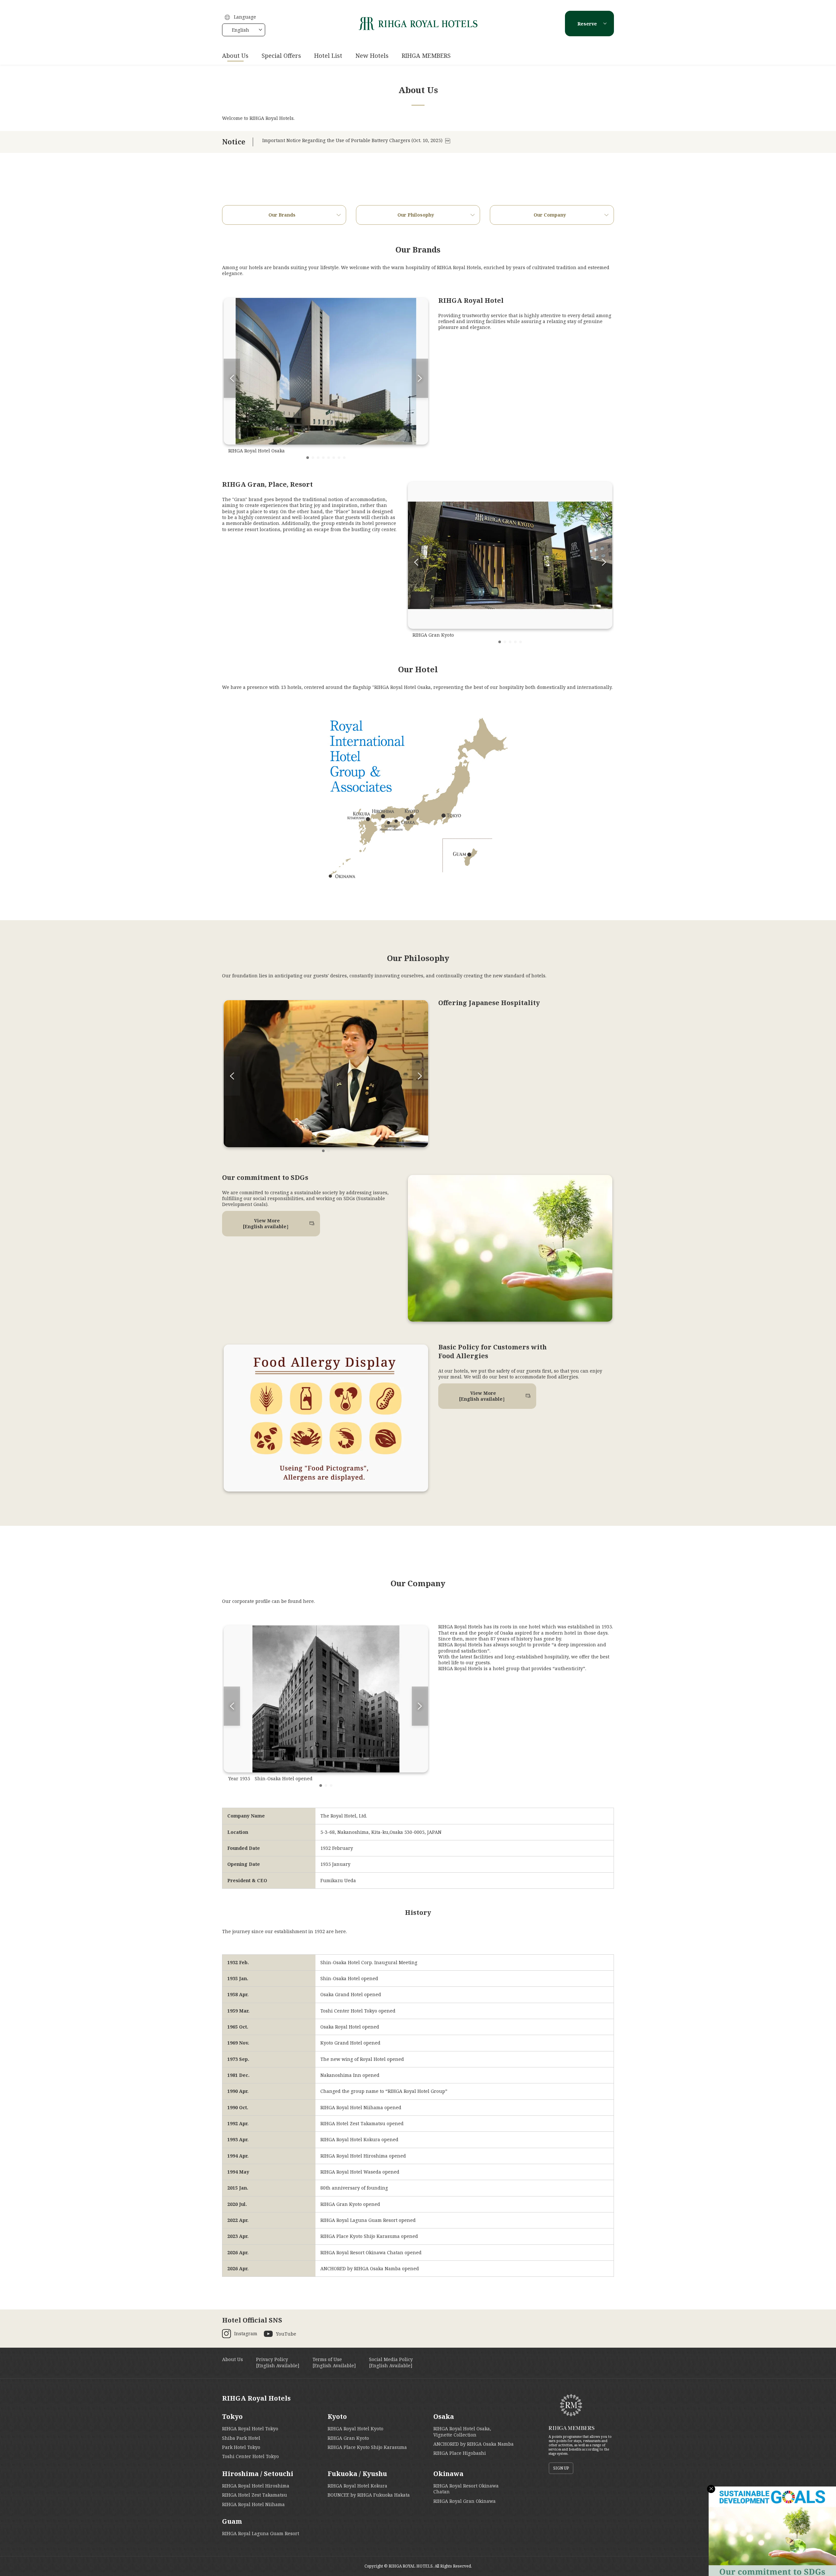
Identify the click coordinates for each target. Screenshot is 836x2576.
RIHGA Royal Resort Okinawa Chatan (466, 2489)
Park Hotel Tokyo (241, 2447)
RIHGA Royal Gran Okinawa (465, 2501)
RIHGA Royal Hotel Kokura (357, 2486)
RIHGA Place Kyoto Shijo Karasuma (367, 2447)
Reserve (587, 24)
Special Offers (281, 56)
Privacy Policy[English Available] (278, 2362)
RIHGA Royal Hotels (256, 2398)
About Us (235, 56)
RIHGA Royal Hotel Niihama (253, 2504)
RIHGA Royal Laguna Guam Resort (261, 2533)
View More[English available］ (267, 1223)
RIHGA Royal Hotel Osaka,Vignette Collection (462, 2431)
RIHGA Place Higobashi (460, 2453)
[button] (308, 458)
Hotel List (328, 56)
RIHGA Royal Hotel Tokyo (250, 2429)
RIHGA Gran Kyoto (348, 2438)
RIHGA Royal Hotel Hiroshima (256, 2486)
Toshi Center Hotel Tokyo (250, 2456)
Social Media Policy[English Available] (391, 2362)
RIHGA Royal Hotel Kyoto (355, 2429)
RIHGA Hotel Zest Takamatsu (255, 2495)
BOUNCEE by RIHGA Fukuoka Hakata (369, 2495)
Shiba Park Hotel (241, 2438)
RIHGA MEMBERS (426, 56)
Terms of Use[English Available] (334, 2362)
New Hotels (372, 56)
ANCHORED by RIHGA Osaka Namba (474, 2444)
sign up (561, 2468)
